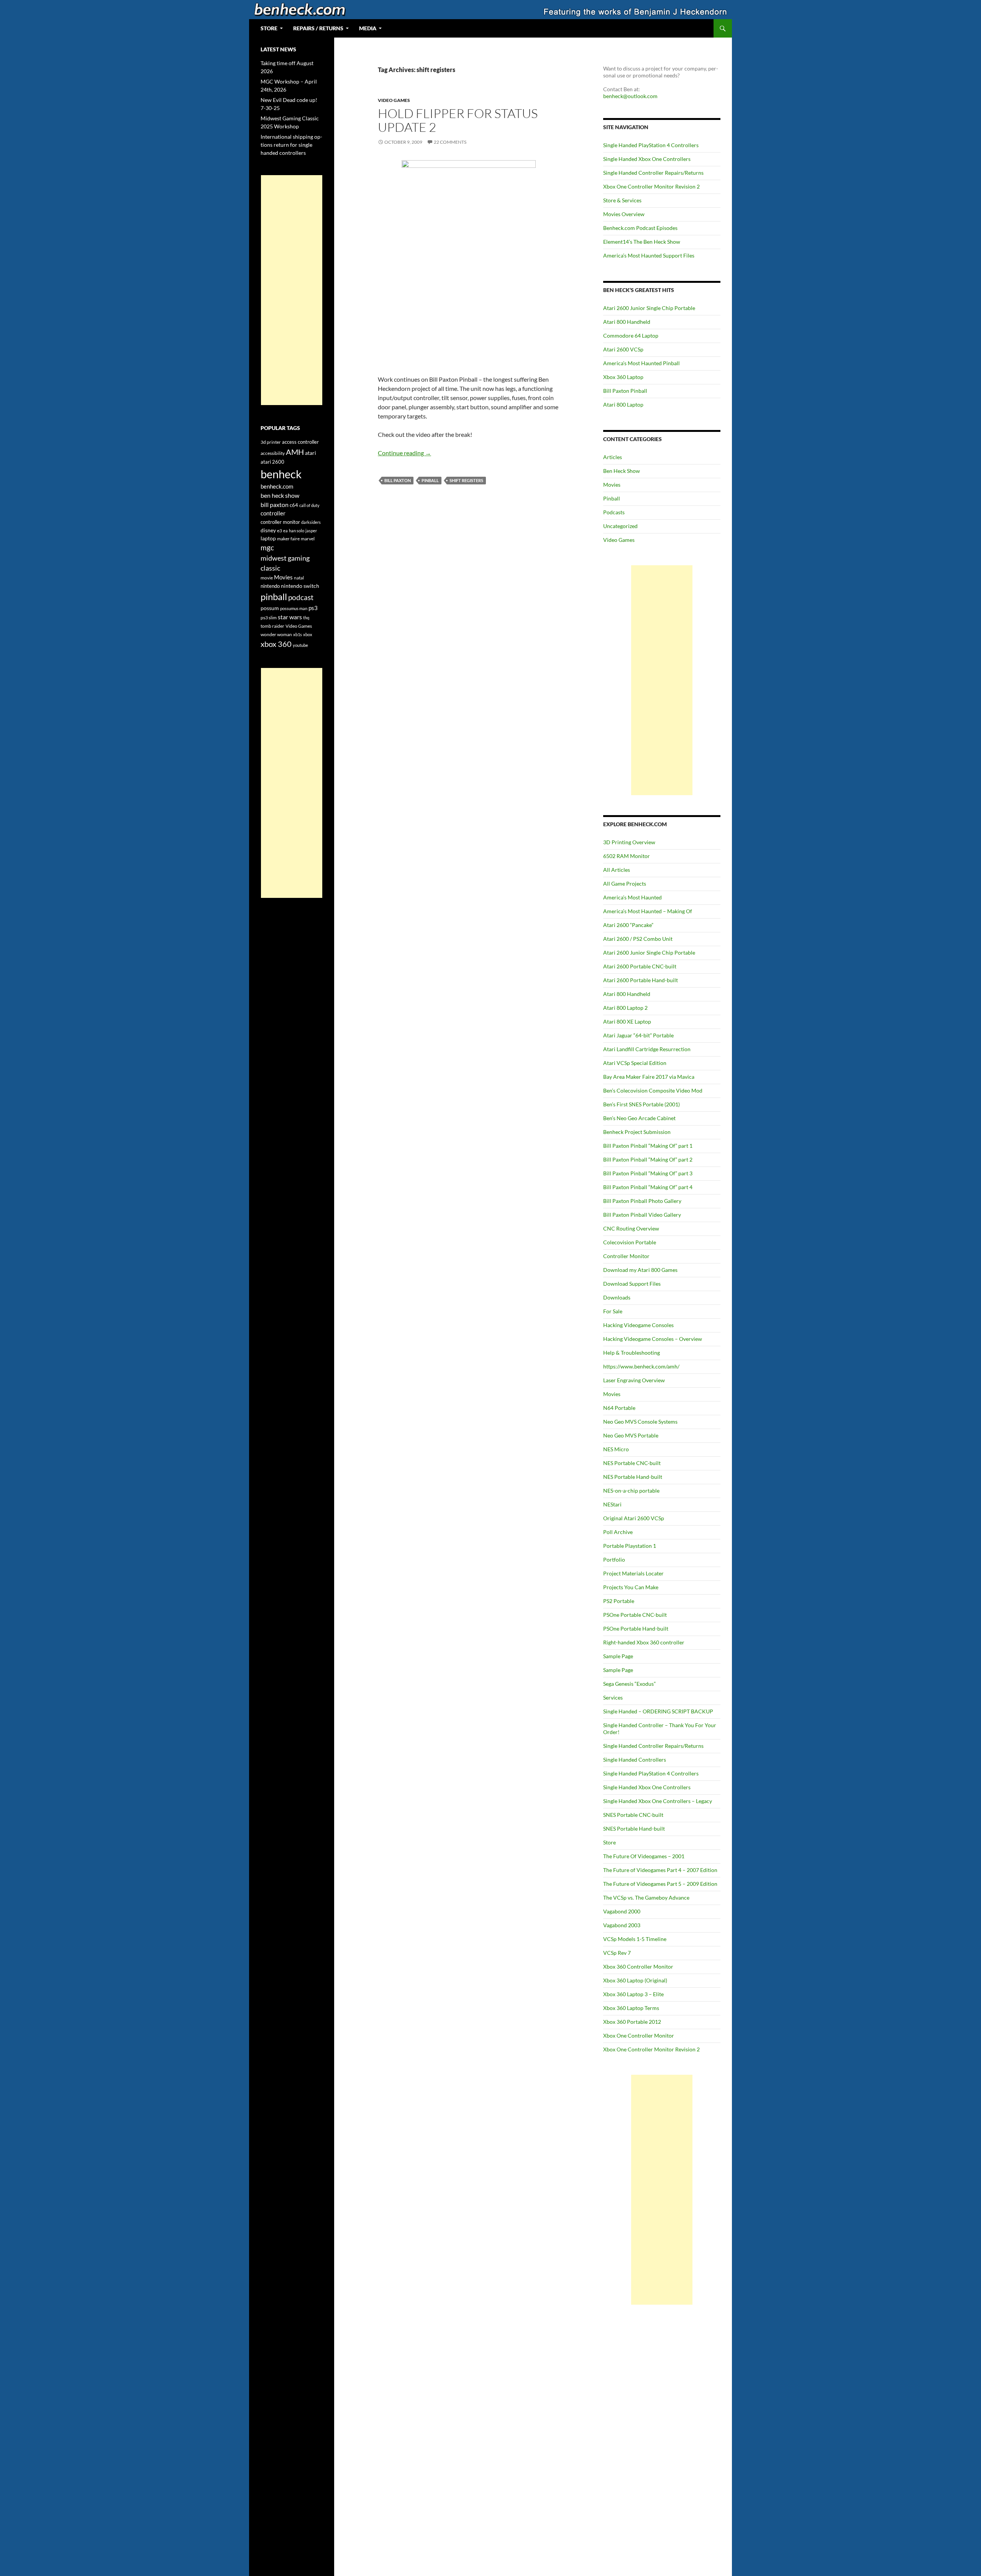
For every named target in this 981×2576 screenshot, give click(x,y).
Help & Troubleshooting (632, 1353)
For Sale (613, 1311)
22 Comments (450, 142)
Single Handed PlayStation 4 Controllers (651, 145)
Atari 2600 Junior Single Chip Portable (649, 308)
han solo (297, 531)
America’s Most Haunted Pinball (641, 363)
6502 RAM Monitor (627, 856)
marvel (308, 539)
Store (609, 1842)
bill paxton (398, 480)
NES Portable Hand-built (633, 1477)
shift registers (466, 480)
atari (311, 453)
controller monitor (280, 522)
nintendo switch (300, 586)
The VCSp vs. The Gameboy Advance (646, 1898)
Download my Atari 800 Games (640, 1270)
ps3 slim (269, 618)
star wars (290, 617)
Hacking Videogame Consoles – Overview (653, 1339)
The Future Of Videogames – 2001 (644, 1856)
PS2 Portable (619, 1601)
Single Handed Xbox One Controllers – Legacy (658, 1801)
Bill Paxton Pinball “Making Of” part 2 (648, 1159)
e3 (280, 531)
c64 (294, 505)
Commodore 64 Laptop (631, 336)
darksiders (311, 522)
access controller (300, 442)
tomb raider (272, 626)
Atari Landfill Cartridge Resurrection (647, 1049)
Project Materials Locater (633, 1573)
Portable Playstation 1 (630, 1546)
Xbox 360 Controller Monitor (638, 1966)
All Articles (617, 870)
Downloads (617, 1297)
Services (613, 1697)
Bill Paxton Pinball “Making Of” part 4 (648, 1187)
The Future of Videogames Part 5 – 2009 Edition (660, 1884)
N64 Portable (619, 1408)
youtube (300, 645)
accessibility (273, 453)
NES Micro (616, 1449)
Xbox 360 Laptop (623, 377)
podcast (301, 597)
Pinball (612, 498)
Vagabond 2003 (622, 1925)
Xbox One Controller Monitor (639, 2035)
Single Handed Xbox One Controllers (647, 159)
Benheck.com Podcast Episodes (640, 228)
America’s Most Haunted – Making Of (648, 911)
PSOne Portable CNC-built (635, 1615)
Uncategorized (620, 526)
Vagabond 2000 (622, 1911)
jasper (311, 531)
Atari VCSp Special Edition (635, 1063)
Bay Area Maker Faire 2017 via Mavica (649, 1077)
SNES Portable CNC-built (633, 1815)
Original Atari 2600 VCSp (634, 1518)
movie (267, 578)
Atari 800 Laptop (623, 404)
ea (285, 531)
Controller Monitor (626, 1256)
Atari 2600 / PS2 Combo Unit (638, 939)
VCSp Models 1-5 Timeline (635, 1939)
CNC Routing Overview (631, 1228)
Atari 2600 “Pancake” (628, 925)
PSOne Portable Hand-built (636, 1628)
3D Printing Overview (629, 842)
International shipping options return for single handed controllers (291, 145)
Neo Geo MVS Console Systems (640, 1422)
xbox (308, 634)
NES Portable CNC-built (632, 1463)
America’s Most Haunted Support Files (649, 255)
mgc (267, 547)
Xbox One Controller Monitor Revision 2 (651, 186)
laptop (268, 538)
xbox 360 (276, 644)
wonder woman (276, 634)
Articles (613, 457)
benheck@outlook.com (630, 96)
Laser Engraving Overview (634, 1380)
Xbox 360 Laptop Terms (631, 2008)
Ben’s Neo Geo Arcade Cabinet (639, 1118)
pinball (430, 480)
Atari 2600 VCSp (623, 349)
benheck (281, 474)
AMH (295, 452)
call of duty (309, 505)
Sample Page (618, 1656)
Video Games (394, 100)
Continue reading (404, 453)
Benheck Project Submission (637, 1132)
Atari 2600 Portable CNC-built (640, 966)
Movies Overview (624, 214)
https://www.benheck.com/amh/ (641, 1366)
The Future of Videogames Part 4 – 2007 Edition (660, 1870)
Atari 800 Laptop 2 (625, 1008)
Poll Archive (618, 1532)
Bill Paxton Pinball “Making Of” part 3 (648, 1173)
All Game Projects (625, 884)
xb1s (298, 634)
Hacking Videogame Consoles (638, 1325)
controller (273, 513)
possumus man (294, 608)
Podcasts (614, 512)
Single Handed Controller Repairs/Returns (653, 173)
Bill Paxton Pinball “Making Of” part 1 (648, 1146)
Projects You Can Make (631, 1587)
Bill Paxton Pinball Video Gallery (642, 1215)
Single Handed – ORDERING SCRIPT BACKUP (658, 1711)
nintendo (270, 586)
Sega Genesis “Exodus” (629, 1684)
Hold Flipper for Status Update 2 (458, 120)
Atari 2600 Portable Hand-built (641, 980)
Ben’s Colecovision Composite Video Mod (653, 1090)
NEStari (612, 1504)
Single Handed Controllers (635, 1760)
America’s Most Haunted (632, 897)
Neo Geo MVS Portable (631, 1435)
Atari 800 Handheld (627, 322)
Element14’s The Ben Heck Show (642, 242)
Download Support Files (632, 1284)
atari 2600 (272, 462)
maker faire (288, 539)
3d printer (271, 442)
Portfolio (614, 1560)
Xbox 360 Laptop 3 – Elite (633, 1994)
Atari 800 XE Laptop (627, 1021)
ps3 (313, 608)
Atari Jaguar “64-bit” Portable (638, 1035)
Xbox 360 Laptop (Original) (635, 1980)
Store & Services (622, 200)
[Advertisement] (662, 680)
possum (270, 608)
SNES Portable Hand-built (634, 1829)
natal (299, 578)
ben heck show (280, 495)
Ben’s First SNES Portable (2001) (641, 1104)
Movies (612, 485)
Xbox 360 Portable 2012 (632, 2022)
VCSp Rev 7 (617, 1953)
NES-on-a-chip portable (631, 1491)
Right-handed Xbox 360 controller (644, 1642)
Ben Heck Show (622, 471)
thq (306, 618)
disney (268, 530)
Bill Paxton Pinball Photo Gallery (642, 1201)
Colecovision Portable (630, 1242)
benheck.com (277, 486)
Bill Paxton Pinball (625, 391)
